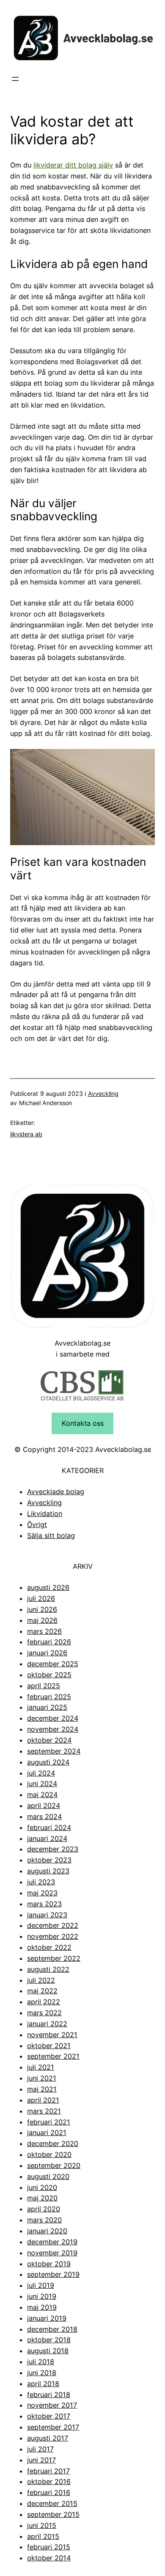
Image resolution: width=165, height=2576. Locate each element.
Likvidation (45, 1514)
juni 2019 (42, 2296)
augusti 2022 (48, 1969)
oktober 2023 (49, 1860)
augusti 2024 (48, 1762)
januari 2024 (47, 1838)
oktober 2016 (49, 2481)
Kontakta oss (83, 1423)
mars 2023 (44, 1904)
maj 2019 (42, 2307)
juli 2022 (41, 1980)
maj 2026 (42, 1620)
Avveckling (103, 1093)
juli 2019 (41, 2285)
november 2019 (52, 2253)
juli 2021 (41, 2067)
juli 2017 (40, 2449)
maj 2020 (42, 2198)
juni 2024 (42, 1784)
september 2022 (54, 1958)
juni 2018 (42, 2373)
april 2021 (43, 2100)
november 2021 (52, 2035)
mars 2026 (44, 1631)
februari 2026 (49, 1642)
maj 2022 (42, 1991)
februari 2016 (49, 2492)
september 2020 (54, 2165)
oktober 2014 (49, 2558)
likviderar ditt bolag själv (73, 165)
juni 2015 (42, 2525)
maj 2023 (42, 1893)
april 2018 (43, 2384)
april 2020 (44, 2209)
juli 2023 (41, 1882)
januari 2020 (47, 2231)
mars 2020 (44, 2220)
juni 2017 (41, 2460)
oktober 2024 (49, 1740)
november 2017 (52, 2405)
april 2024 (44, 1806)
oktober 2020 (49, 2154)
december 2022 (53, 1925)
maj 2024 (42, 1795)
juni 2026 (42, 1609)
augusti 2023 (48, 1871)
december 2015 (52, 2503)
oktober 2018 (49, 2340)
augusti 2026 (48, 1587)
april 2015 (43, 2536)
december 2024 (53, 1718)
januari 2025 (47, 1707)
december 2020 (53, 2144)
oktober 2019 (49, 2264)
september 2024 (54, 1751)
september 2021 (53, 2056)
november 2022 (53, 1936)
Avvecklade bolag (56, 1492)
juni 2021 (42, 2078)
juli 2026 (41, 1598)
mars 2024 (44, 1816)
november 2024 (53, 1729)
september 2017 (53, 2427)
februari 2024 (49, 1827)
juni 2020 (42, 2187)
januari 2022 (47, 2024)
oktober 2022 (49, 1947)
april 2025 (44, 1686)
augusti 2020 (48, 2176)
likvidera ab (26, 1134)
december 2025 (53, 1664)
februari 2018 (49, 2395)
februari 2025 (49, 1697)
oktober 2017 (49, 2416)
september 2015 (53, 2514)
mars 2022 (44, 2013)
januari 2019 (47, 2318)
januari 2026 (47, 1653)
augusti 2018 (48, 2351)
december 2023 (53, 1849)
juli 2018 (41, 2362)
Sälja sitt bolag (51, 1535)
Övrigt (37, 1525)
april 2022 (44, 2002)
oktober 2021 (49, 2046)
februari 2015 (49, 2547)
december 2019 (52, 2242)
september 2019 (53, 2274)
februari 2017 (48, 2471)
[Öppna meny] (15, 79)
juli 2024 (41, 1773)
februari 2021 (49, 2122)
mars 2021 (44, 2111)
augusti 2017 (48, 2438)
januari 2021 (47, 2133)
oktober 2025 (49, 1675)
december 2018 (52, 2329)
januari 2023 (47, 1915)
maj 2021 (42, 2089)
